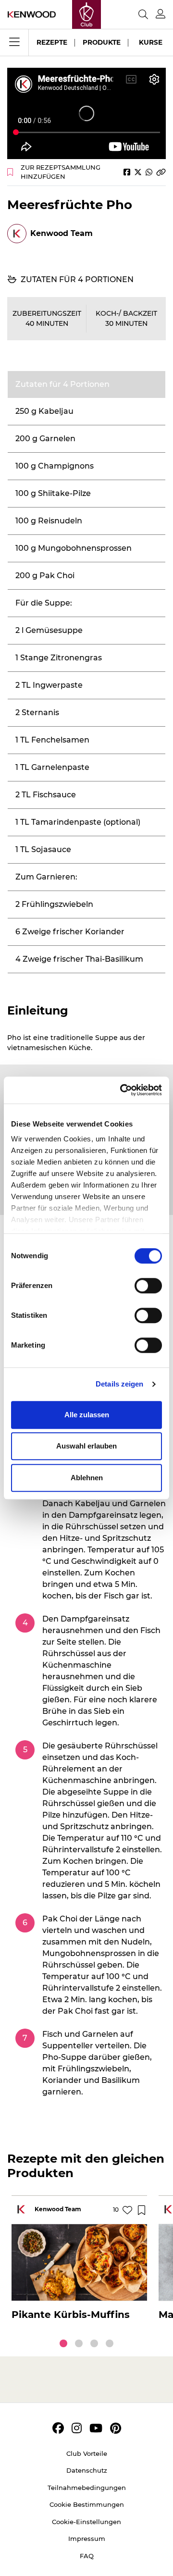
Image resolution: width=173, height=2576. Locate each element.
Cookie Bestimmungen (87, 2504)
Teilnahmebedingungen (87, 2488)
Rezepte (52, 42)
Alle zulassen (87, 1415)
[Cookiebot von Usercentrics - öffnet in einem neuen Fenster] (122, 1090)
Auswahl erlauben (86, 1446)
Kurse (151, 42)
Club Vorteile (87, 2453)
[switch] (148, 1286)
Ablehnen (87, 1478)
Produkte (102, 42)
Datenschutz (87, 2470)
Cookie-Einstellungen (86, 2522)
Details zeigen (119, 1384)
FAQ (87, 2556)
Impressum (87, 2539)
